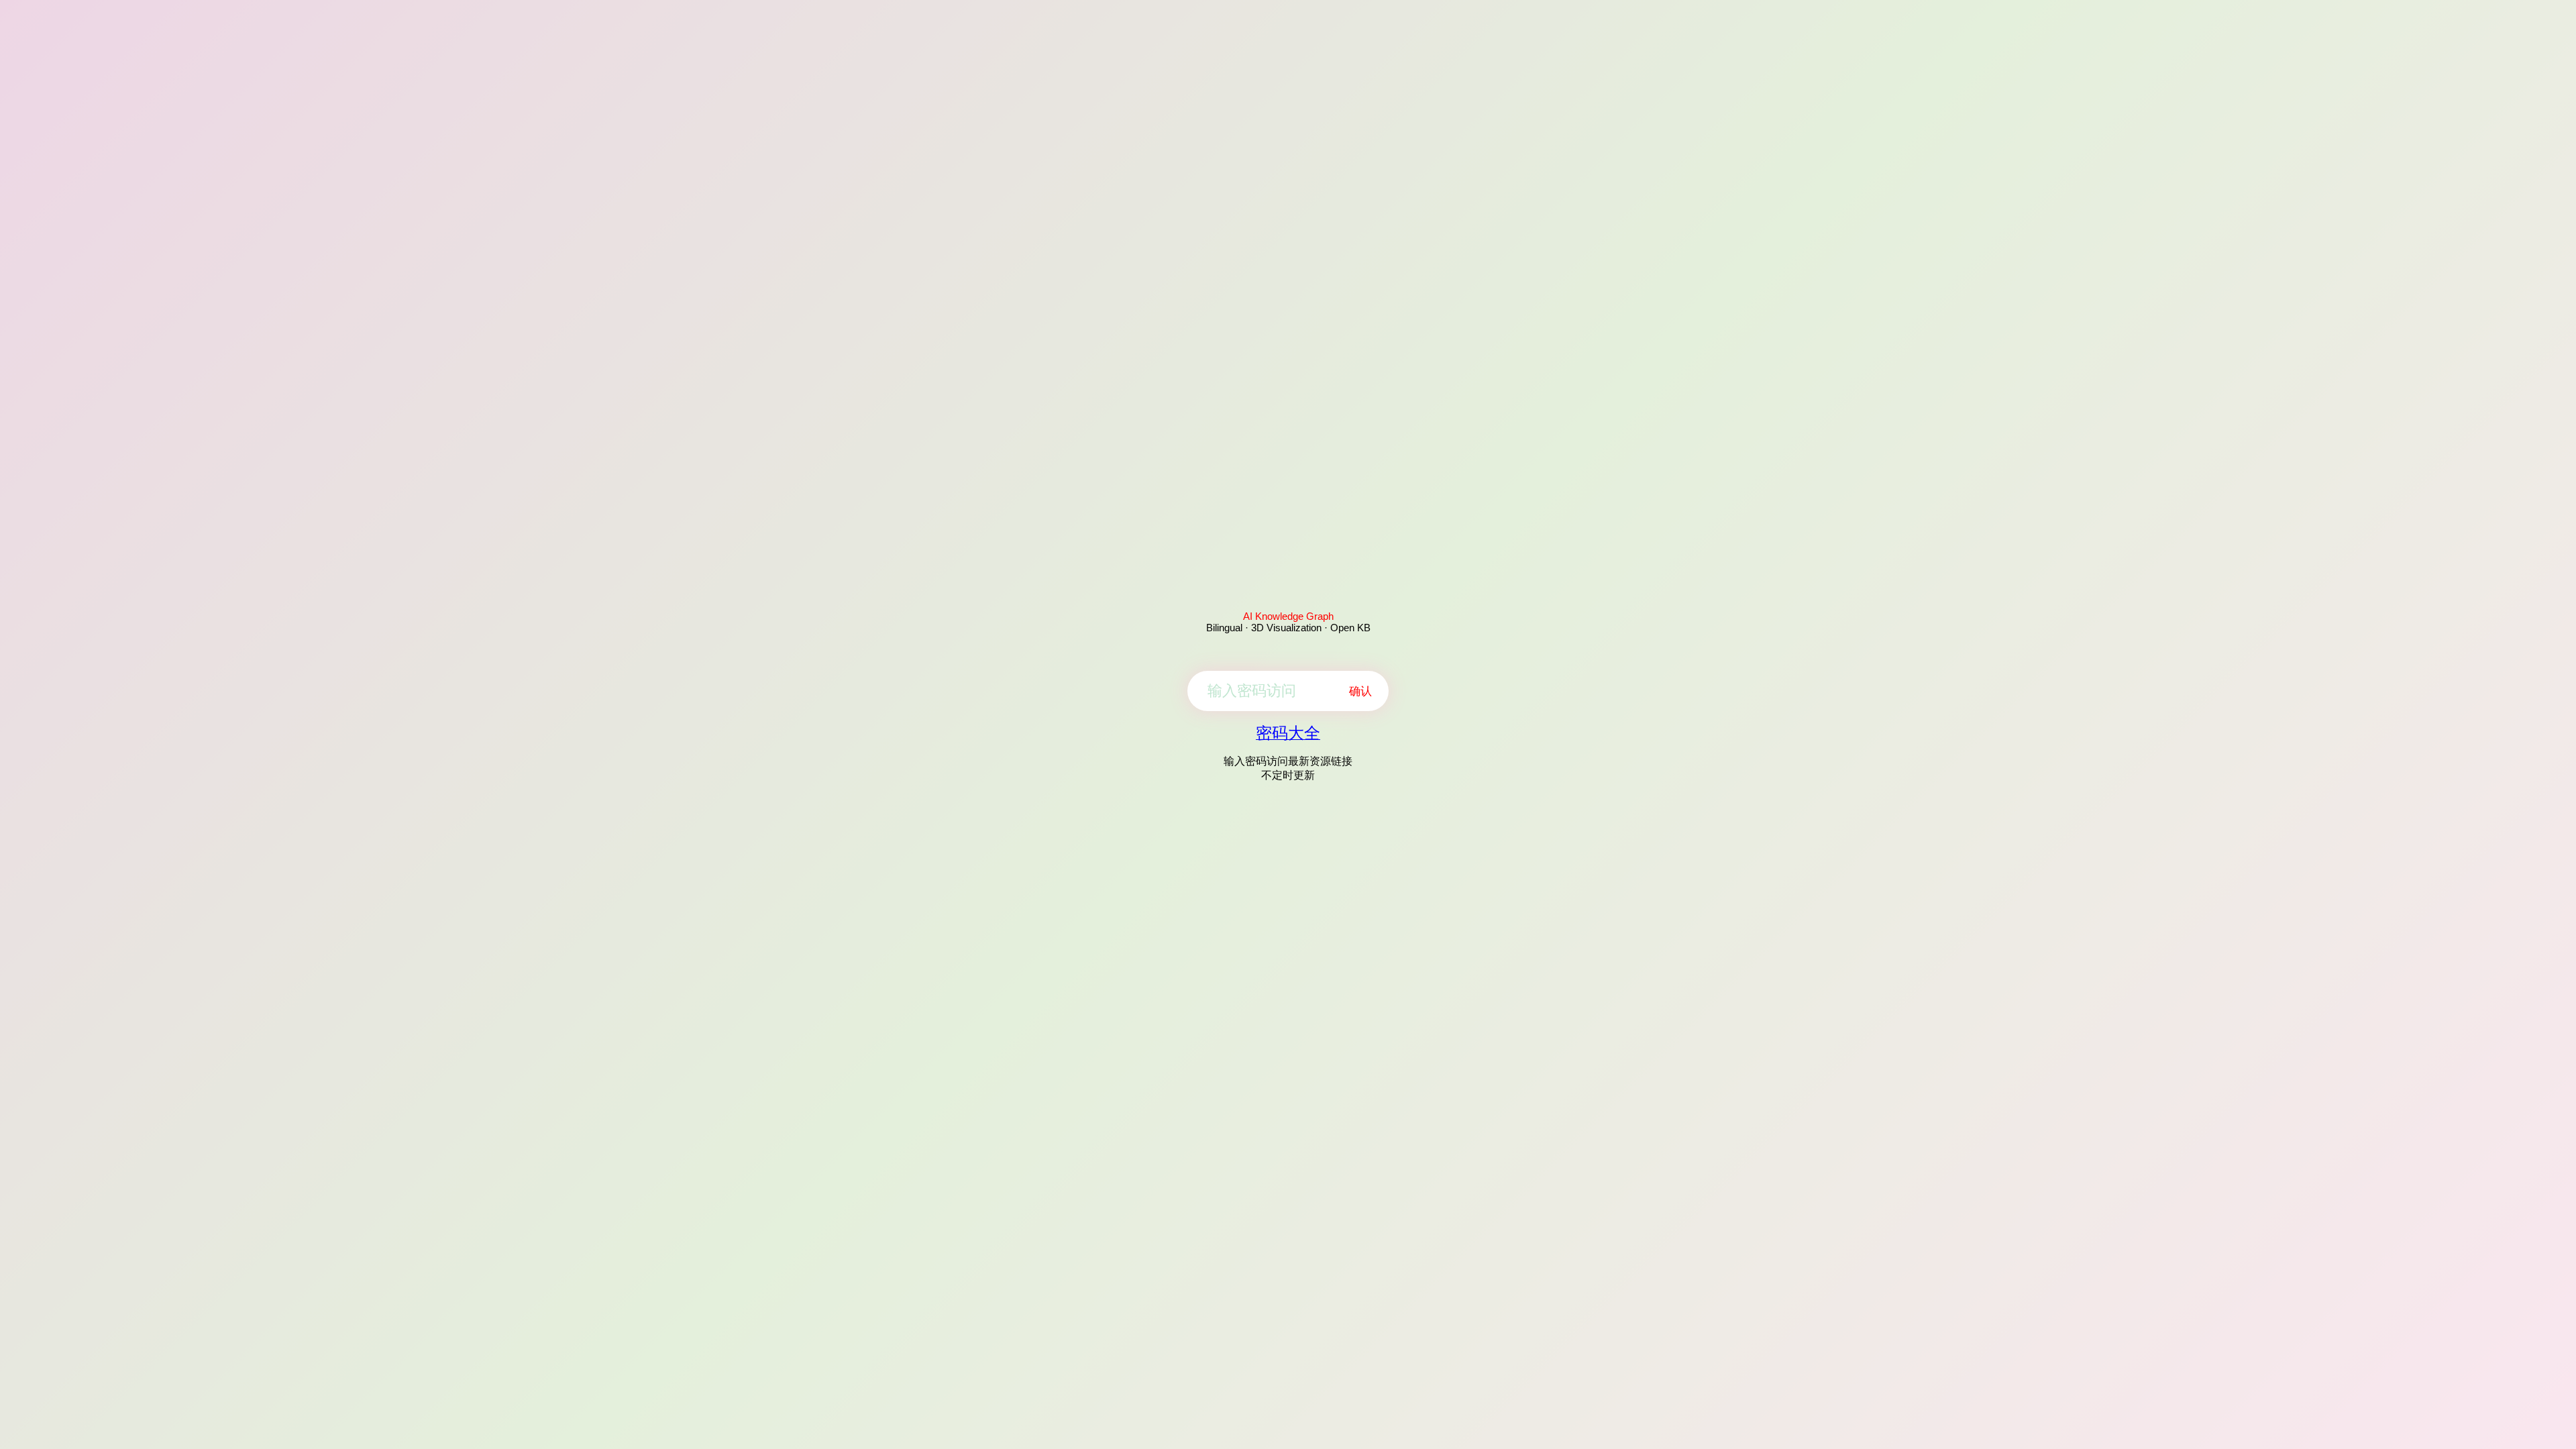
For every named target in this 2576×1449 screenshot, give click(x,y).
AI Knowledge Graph (1288, 616)
